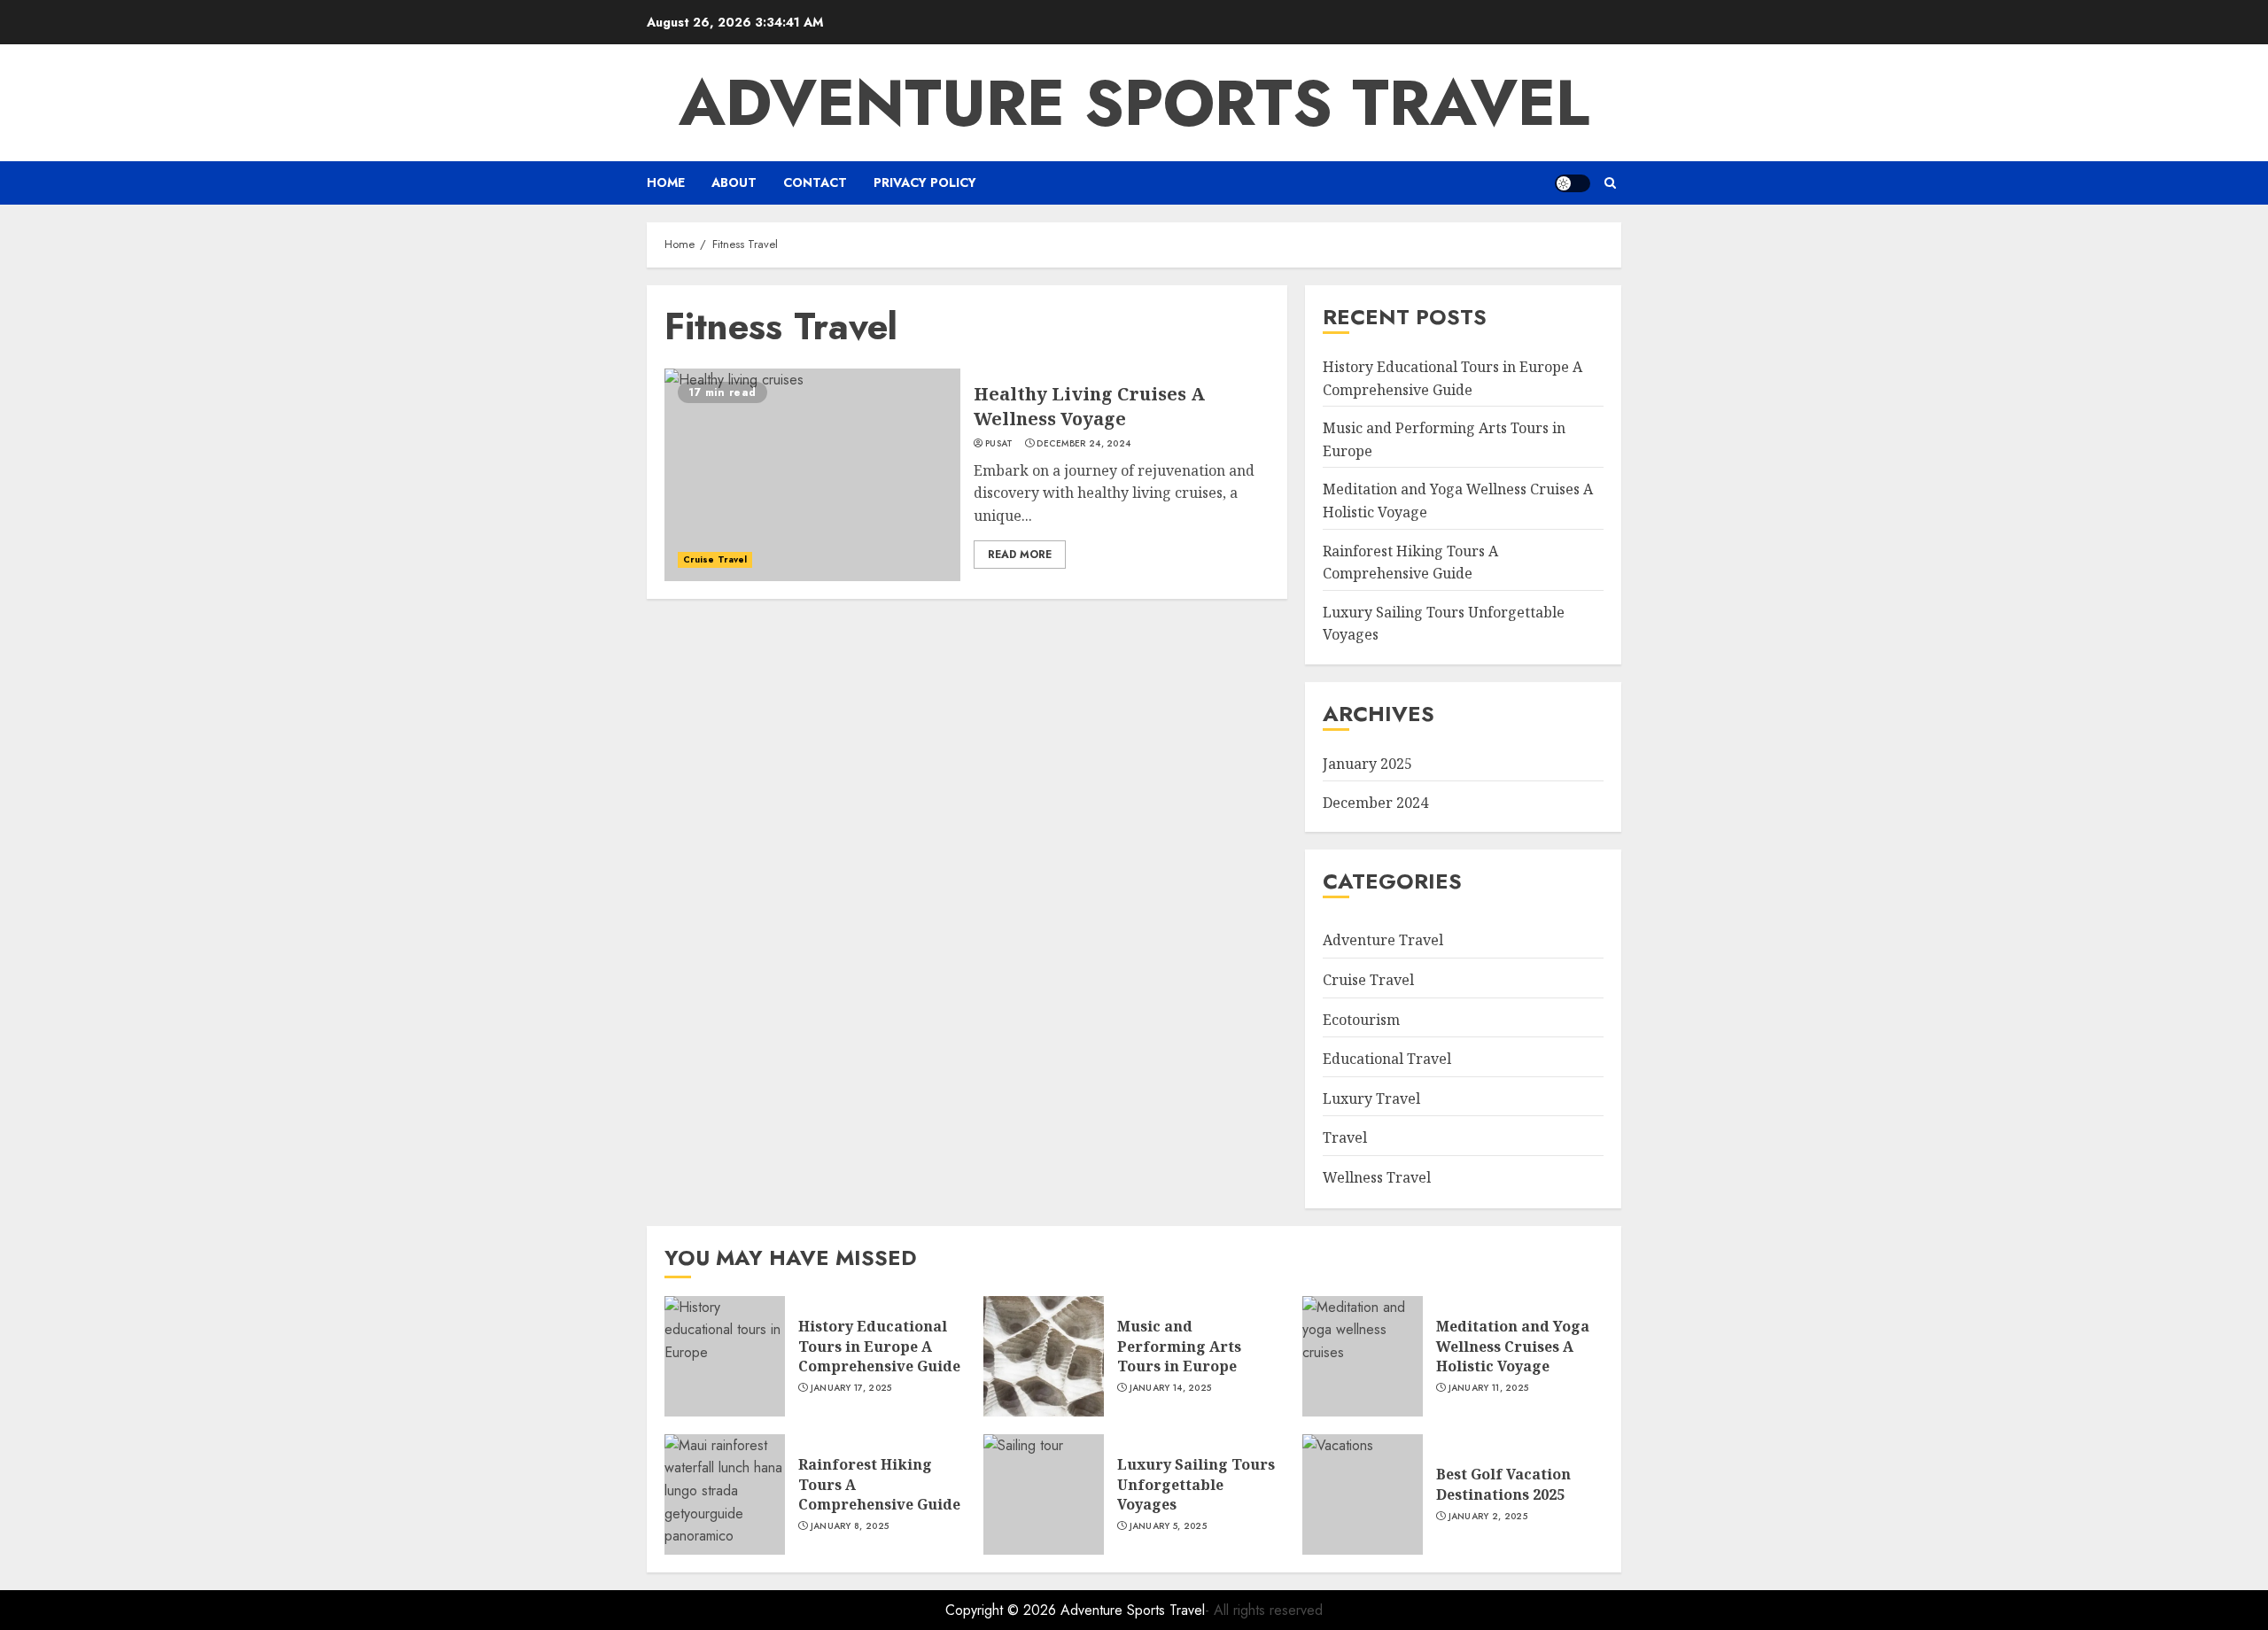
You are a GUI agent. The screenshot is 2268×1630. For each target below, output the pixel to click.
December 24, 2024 (1084, 444)
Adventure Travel (1383, 940)
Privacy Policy (925, 182)
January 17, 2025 (851, 1388)
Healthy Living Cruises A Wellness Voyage (1089, 406)
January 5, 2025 (1169, 1526)
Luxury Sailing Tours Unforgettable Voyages (1196, 1484)
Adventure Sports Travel (1134, 103)
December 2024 (1375, 803)
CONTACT (815, 182)
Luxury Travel (1371, 1098)
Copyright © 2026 (1003, 1610)
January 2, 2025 (1488, 1517)
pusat (999, 444)
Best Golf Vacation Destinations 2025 (1503, 1484)
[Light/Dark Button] (1573, 183)
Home (666, 182)
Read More (1020, 555)
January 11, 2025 (1489, 1388)
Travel (1345, 1137)
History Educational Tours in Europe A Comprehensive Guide (879, 1346)
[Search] (1610, 183)
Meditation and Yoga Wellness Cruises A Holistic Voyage (1513, 1346)
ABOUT (734, 182)
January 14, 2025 (1171, 1388)
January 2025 (1367, 764)
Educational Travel (1387, 1059)
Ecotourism (1361, 1020)
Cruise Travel (715, 559)
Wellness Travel (1377, 1177)
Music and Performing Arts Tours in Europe (1179, 1346)
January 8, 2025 (850, 1526)
